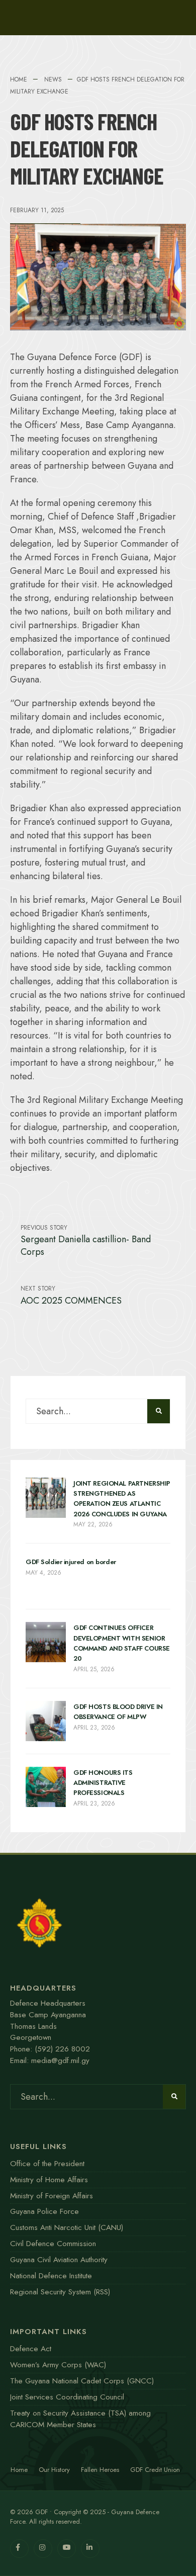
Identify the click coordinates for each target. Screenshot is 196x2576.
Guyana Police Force (44, 2211)
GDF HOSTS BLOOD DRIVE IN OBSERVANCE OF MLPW (118, 1712)
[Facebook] (19, 2549)
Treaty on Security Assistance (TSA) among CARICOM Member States (80, 2419)
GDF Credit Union (155, 2470)
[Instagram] (43, 2549)
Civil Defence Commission (53, 2244)
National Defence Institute (51, 2276)
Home (19, 79)
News (53, 79)
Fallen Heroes (100, 2470)
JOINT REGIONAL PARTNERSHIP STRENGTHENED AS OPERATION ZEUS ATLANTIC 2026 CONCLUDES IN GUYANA (122, 1499)
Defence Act (31, 2349)
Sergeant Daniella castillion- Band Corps (86, 1241)
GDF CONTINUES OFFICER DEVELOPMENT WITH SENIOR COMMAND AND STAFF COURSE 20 (122, 1643)
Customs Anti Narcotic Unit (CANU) (67, 2227)
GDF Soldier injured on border (71, 1562)
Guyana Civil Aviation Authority (59, 2260)
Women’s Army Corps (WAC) (58, 2365)
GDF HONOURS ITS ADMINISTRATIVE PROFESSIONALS (103, 1783)
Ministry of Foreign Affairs (52, 2196)
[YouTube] (67, 2549)
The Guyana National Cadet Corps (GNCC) (82, 2381)
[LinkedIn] (90, 2549)
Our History (54, 2470)
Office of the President (47, 2164)
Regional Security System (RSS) (60, 2292)
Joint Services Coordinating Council (67, 2397)
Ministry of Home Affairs (49, 2180)
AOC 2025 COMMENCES (71, 1295)
